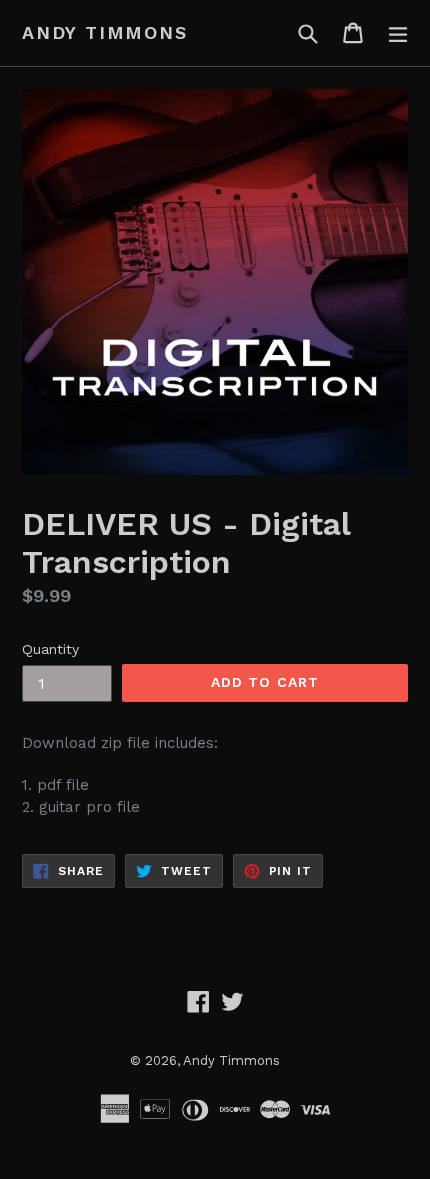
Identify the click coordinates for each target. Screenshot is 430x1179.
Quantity (50, 649)
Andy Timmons (105, 32)
